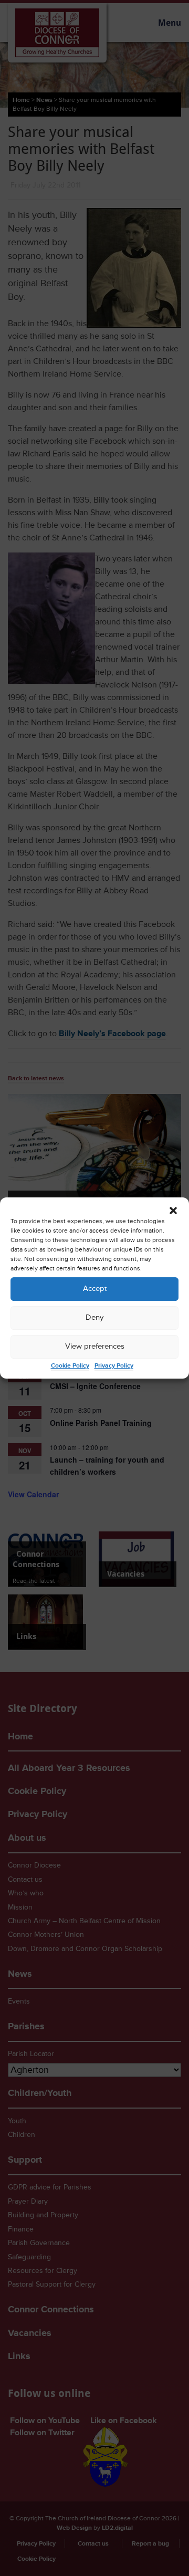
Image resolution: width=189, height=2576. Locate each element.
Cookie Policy (70, 1366)
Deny (94, 1317)
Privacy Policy (114, 1366)
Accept (95, 1289)
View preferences (95, 1346)
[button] (173, 1211)
